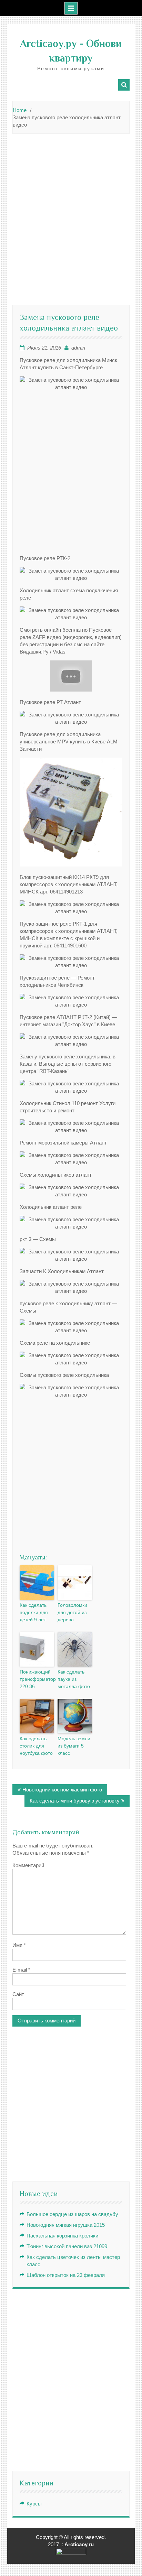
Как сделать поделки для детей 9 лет (34, 1612)
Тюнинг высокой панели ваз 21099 (67, 2246)
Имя (19, 1945)
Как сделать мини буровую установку (75, 1801)
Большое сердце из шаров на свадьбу (72, 2214)
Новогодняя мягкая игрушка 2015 (66, 2225)
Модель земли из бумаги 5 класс (74, 1746)
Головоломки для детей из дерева (72, 1612)
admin (78, 348)
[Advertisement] (71, 212)
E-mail (21, 1970)
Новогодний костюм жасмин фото (62, 1790)
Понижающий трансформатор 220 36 (37, 1679)
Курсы (34, 2504)
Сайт (18, 1994)
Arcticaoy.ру (48, 44)
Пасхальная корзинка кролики (62, 2236)
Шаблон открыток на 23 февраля (66, 2275)
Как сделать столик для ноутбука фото (36, 1746)
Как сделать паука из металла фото (74, 1679)
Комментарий (28, 1865)
